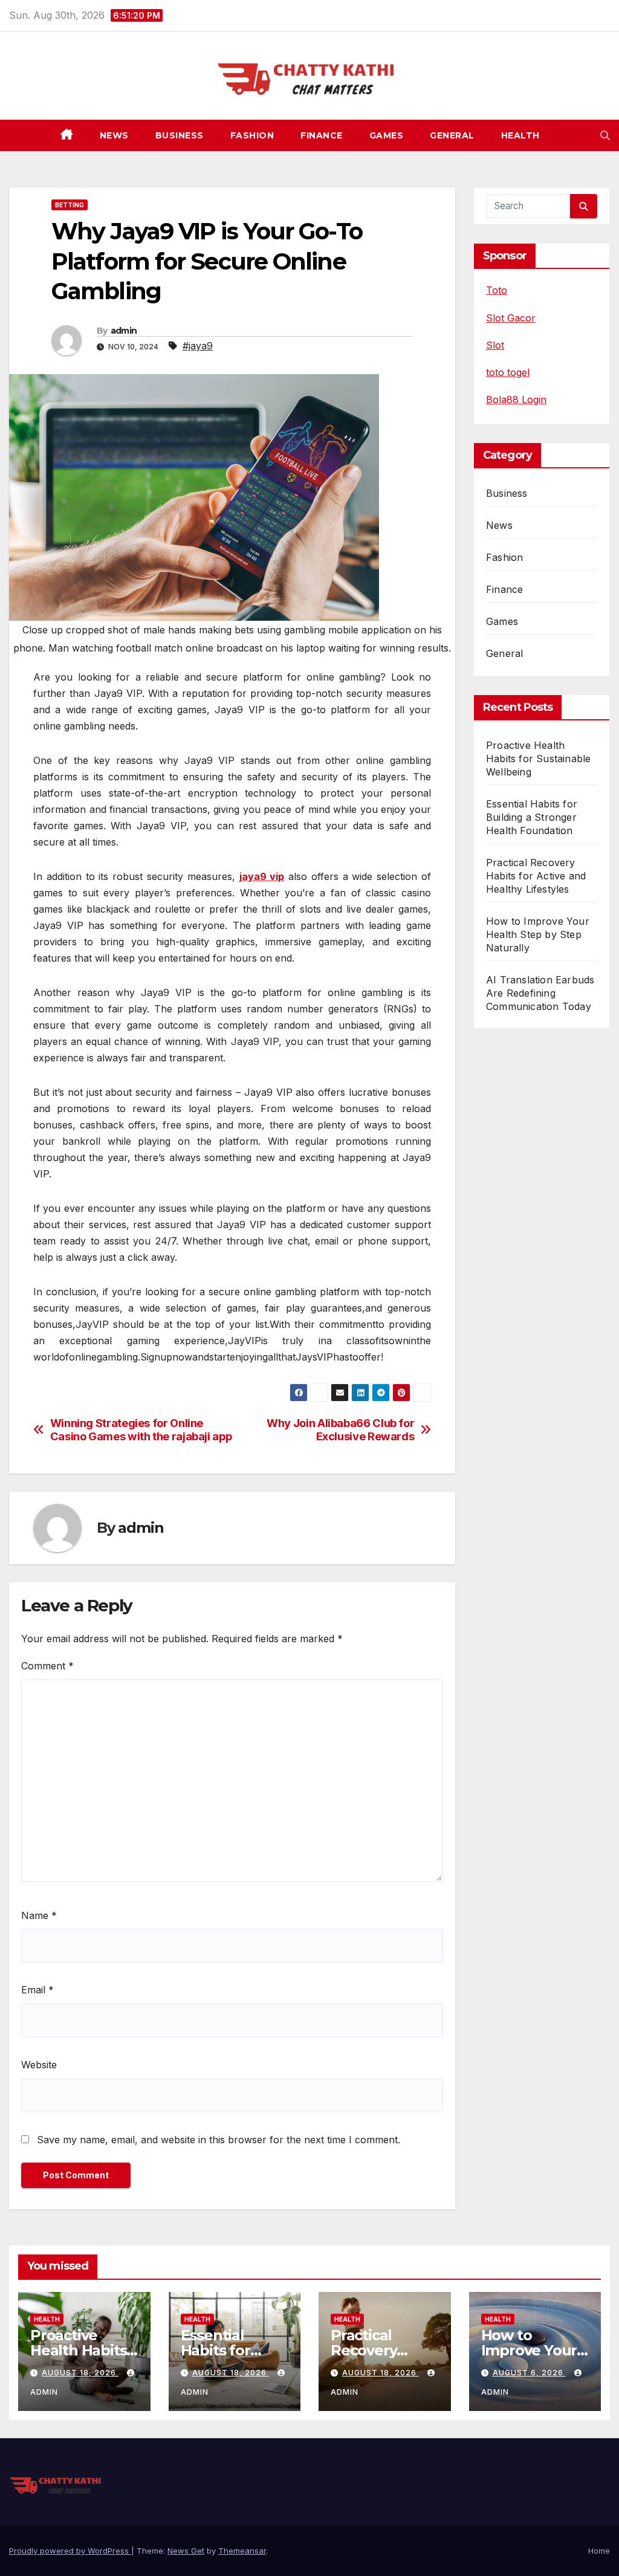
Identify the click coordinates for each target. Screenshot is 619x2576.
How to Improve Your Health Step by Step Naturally (538, 934)
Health (520, 135)
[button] (605, 135)
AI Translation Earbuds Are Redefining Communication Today (540, 993)
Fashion (252, 135)
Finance (322, 135)
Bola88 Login (516, 400)
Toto (497, 290)
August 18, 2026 (80, 2373)
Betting (70, 205)
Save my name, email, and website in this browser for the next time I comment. (219, 2140)
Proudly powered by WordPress (70, 2551)
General (452, 135)
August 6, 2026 (529, 2373)
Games (387, 135)
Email (37, 1990)
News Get (186, 2551)
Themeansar (242, 2551)
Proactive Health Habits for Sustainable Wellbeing (538, 759)
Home (599, 2551)
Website (39, 2065)
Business (180, 135)
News (114, 135)
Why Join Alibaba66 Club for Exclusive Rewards (340, 1430)
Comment (47, 1666)
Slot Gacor (511, 318)
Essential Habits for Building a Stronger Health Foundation (532, 817)
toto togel (508, 372)
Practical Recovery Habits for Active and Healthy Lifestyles (536, 876)
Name (39, 1915)
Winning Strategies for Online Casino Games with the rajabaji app (141, 1430)
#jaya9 (198, 346)
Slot (495, 345)
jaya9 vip (262, 876)
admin (124, 331)
